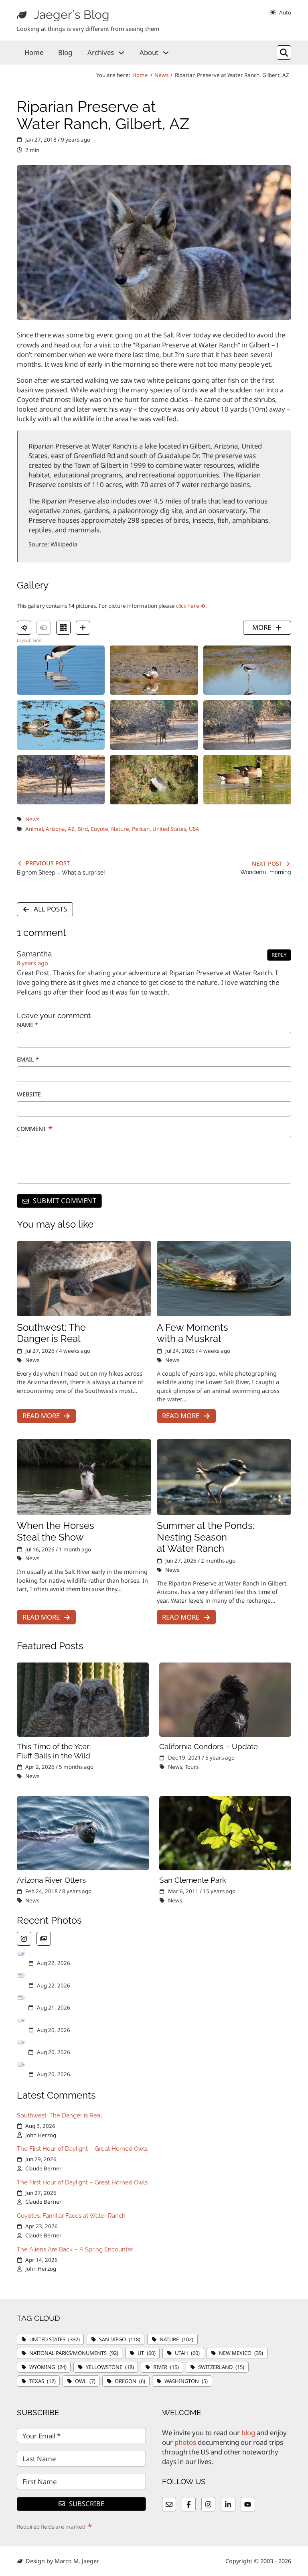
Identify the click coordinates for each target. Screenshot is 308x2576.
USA (194, 829)
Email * (28, 1059)
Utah (187, 2353)
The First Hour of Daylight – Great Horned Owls (82, 2149)
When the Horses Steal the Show (56, 1532)
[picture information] (24, 628)
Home (34, 52)
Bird (83, 829)
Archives (101, 52)
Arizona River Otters (51, 1880)
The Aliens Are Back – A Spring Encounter (75, 2249)
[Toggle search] (284, 53)
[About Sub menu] (166, 53)
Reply (279, 955)
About (149, 52)
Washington (186, 2381)
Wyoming (48, 2367)
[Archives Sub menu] (121, 53)
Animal (34, 829)
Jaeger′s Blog (72, 15)
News (161, 75)
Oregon (130, 2381)
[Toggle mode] (280, 12)
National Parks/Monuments (74, 2353)
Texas (43, 2381)
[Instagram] (24, 1939)
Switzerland (221, 2367)
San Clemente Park (193, 1880)
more (262, 627)
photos (185, 2442)
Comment (35, 1129)
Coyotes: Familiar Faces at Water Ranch (71, 2216)
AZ (71, 829)
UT (147, 2353)
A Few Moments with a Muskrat (192, 1333)
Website (29, 1094)
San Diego (120, 2339)
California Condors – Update (209, 1746)
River (166, 2367)
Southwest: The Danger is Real (51, 1333)
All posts (50, 909)
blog (248, 2433)
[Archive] (44, 1939)
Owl (85, 2381)
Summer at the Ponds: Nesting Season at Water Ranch (206, 1537)
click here (188, 606)
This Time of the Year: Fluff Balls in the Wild (54, 1751)
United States (169, 829)
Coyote (99, 829)
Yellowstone (110, 2367)
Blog (65, 52)
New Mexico (241, 2353)
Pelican (141, 829)
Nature (120, 829)
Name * (27, 1025)
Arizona (55, 829)
